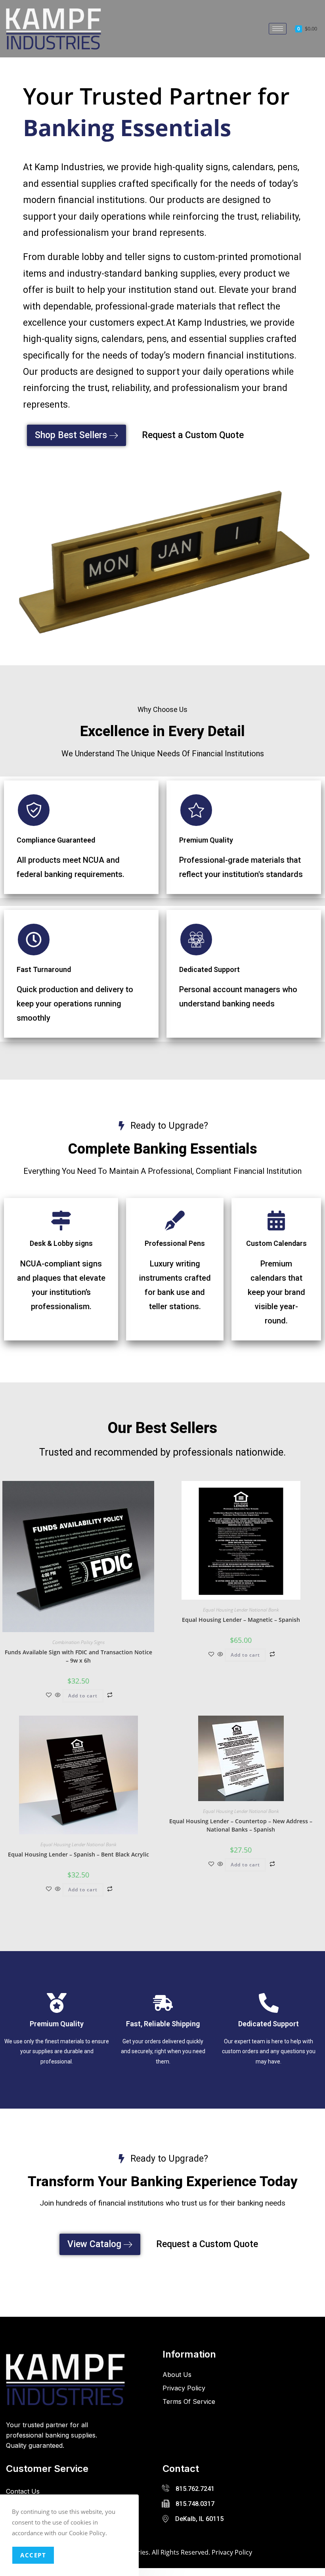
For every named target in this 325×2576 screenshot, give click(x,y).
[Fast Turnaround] (34, 940)
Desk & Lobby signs (61, 1243)
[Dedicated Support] (196, 940)
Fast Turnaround (44, 969)
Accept (33, 2555)
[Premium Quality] (196, 810)
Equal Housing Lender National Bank (241, 1610)
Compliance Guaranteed (56, 840)
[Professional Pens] (175, 1221)
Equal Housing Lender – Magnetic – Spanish (241, 1620)
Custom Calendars (276, 1243)
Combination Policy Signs (78, 1642)
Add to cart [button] (83, 1696)
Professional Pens (175, 1243)
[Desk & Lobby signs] (61, 1221)
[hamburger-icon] (278, 29)
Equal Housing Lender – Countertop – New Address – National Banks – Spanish (241, 1825)
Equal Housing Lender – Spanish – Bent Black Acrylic (78, 1854)
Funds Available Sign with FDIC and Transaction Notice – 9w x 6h (78, 1656)
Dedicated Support (209, 969)
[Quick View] (58, 1695)
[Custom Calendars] (276, 1221)
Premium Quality (206, 840)
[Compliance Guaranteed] (34, 810)
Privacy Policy (232, 2552)
